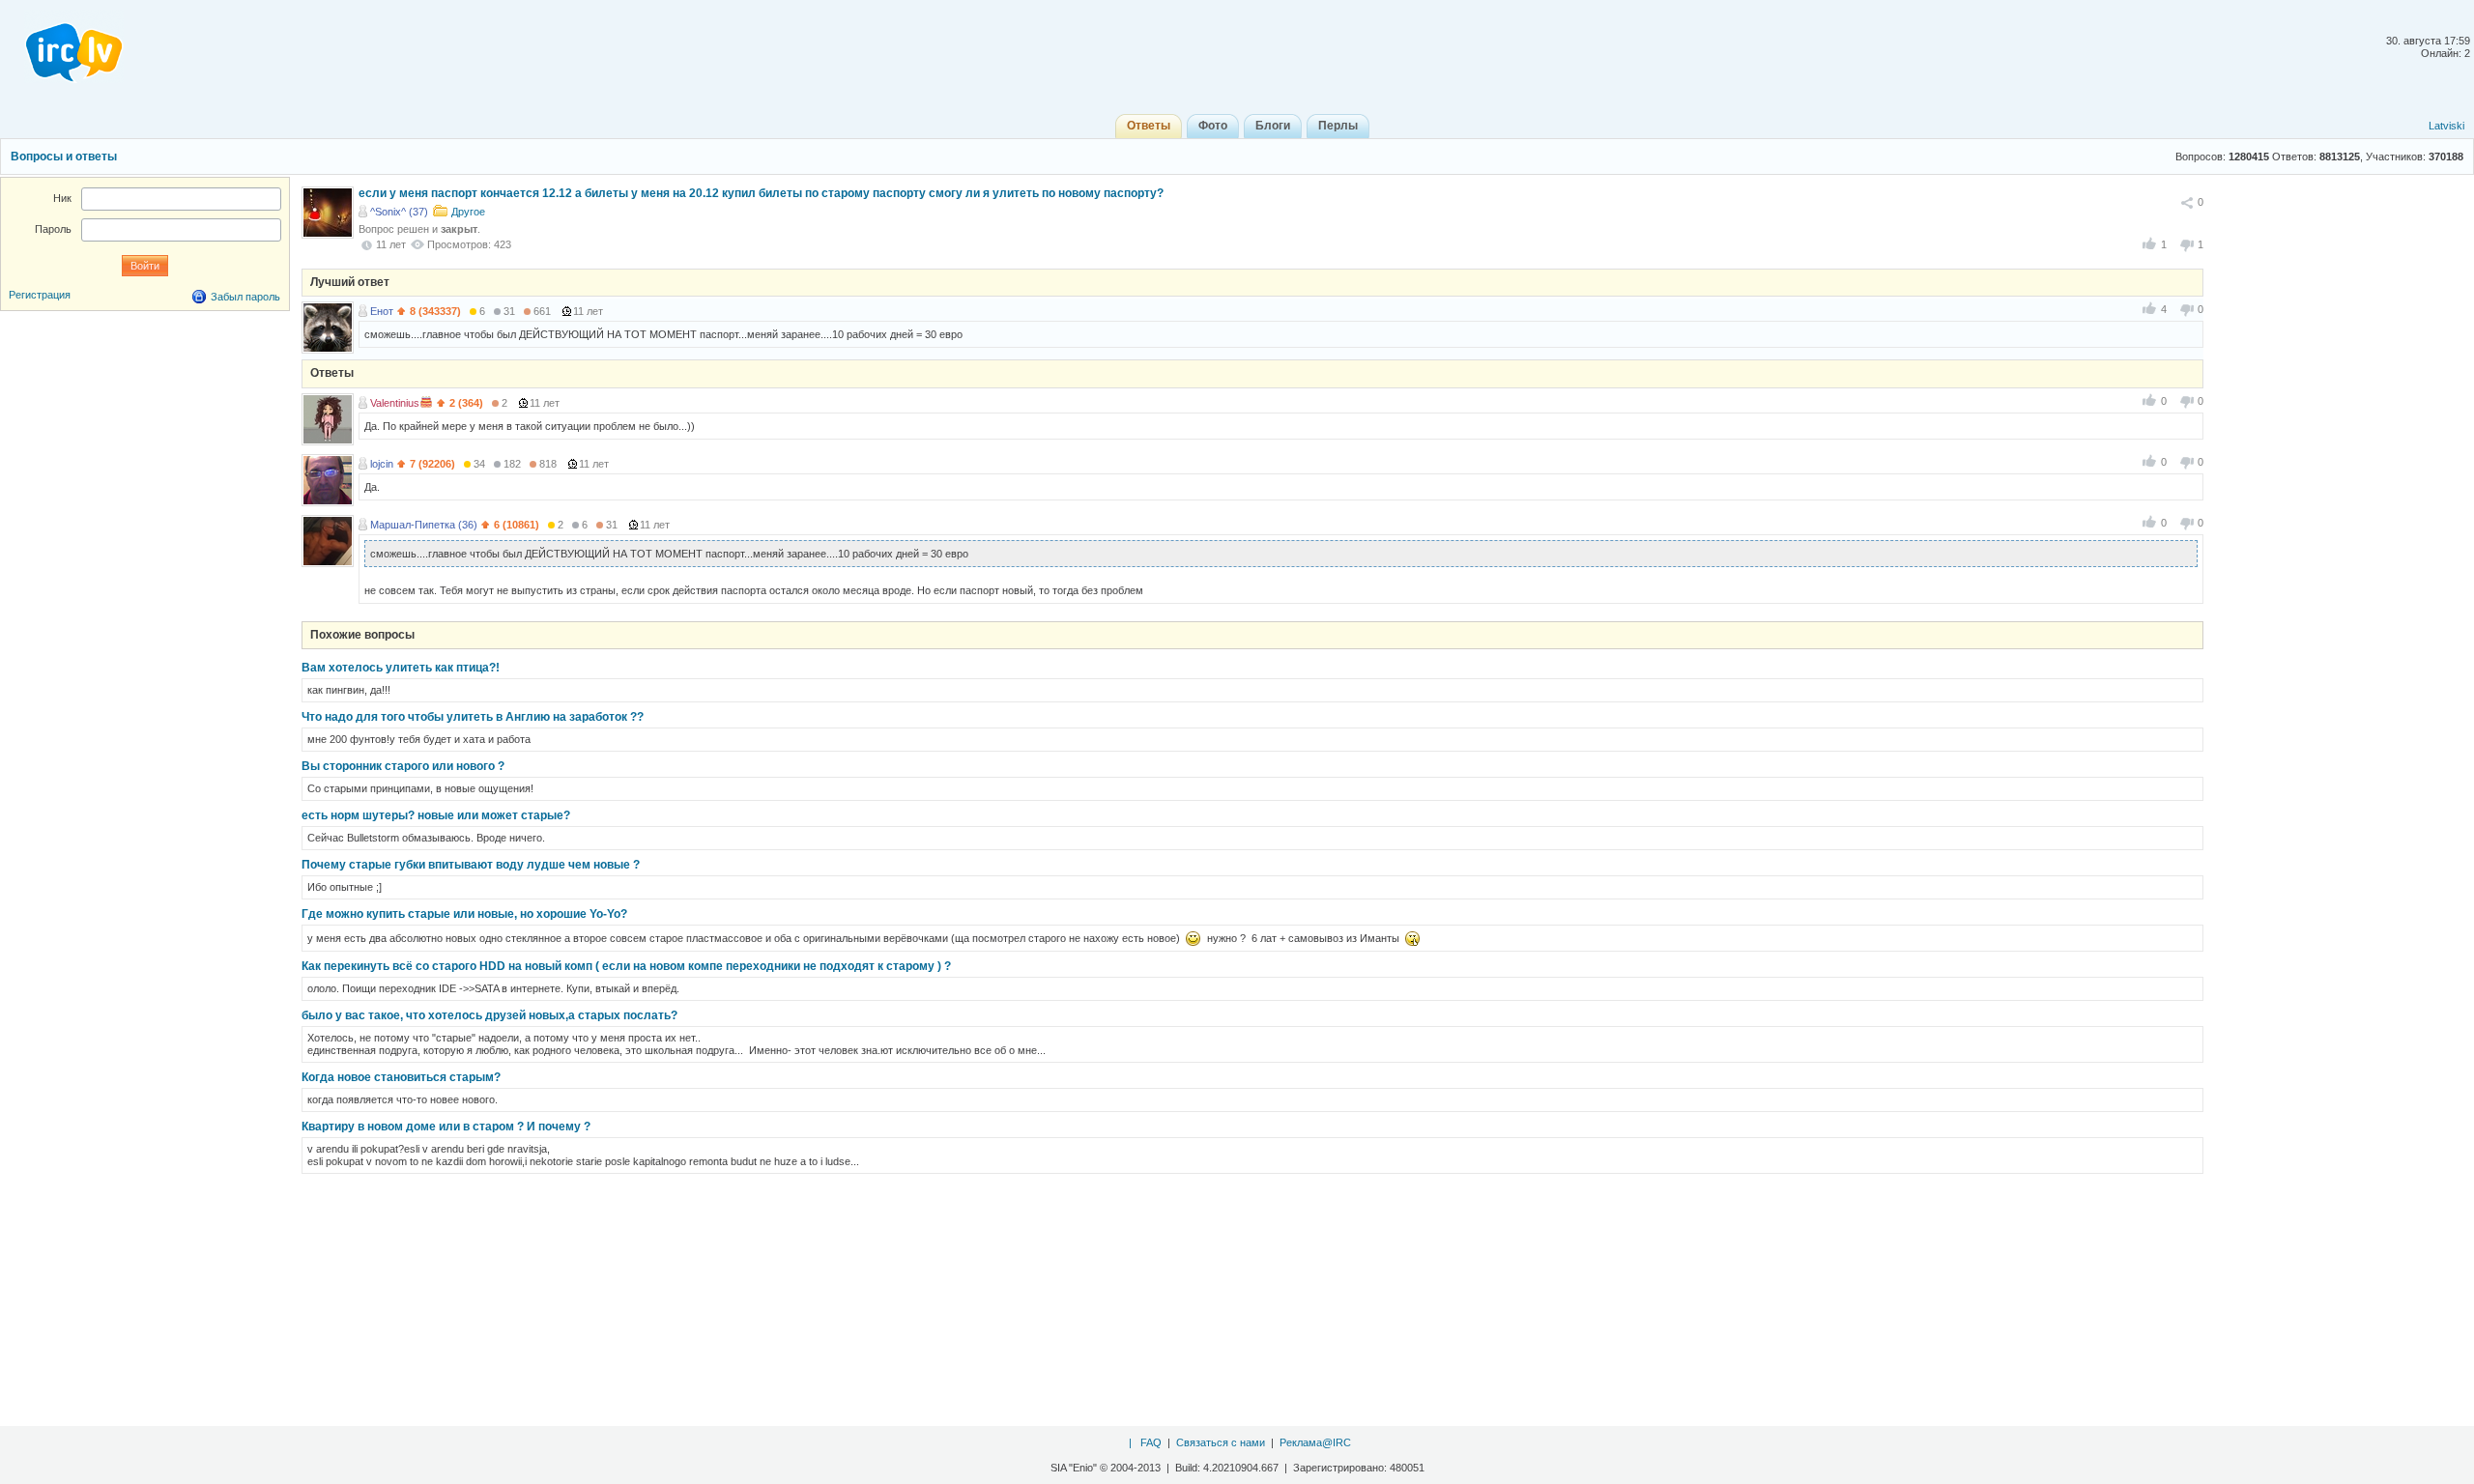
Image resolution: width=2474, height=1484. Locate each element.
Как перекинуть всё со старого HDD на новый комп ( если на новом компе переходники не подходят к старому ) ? (626, 966)
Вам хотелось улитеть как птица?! (401, 668)
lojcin (382, 464)
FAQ (1151, 1442)
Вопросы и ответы (64, 157)
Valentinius (395, 403)
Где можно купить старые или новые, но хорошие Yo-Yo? (464, 914)
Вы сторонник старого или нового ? (403, 766)
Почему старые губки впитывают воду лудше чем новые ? (471, 865)
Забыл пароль (245, 297)
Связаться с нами (1221, 1442)
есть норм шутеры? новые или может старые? (436, 815)
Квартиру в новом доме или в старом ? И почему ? (446, 1127)
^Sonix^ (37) (399, 212)
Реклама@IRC (1315, 1442)
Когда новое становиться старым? (401, 1077)
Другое (468, 212)
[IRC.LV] (62, 46)
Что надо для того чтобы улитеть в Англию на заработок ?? (473, 717)
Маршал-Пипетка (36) (424, 525)
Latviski (2446, 126)
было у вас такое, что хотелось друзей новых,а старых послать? (489, 1015)
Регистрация (40, 295)
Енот (382, 311)
